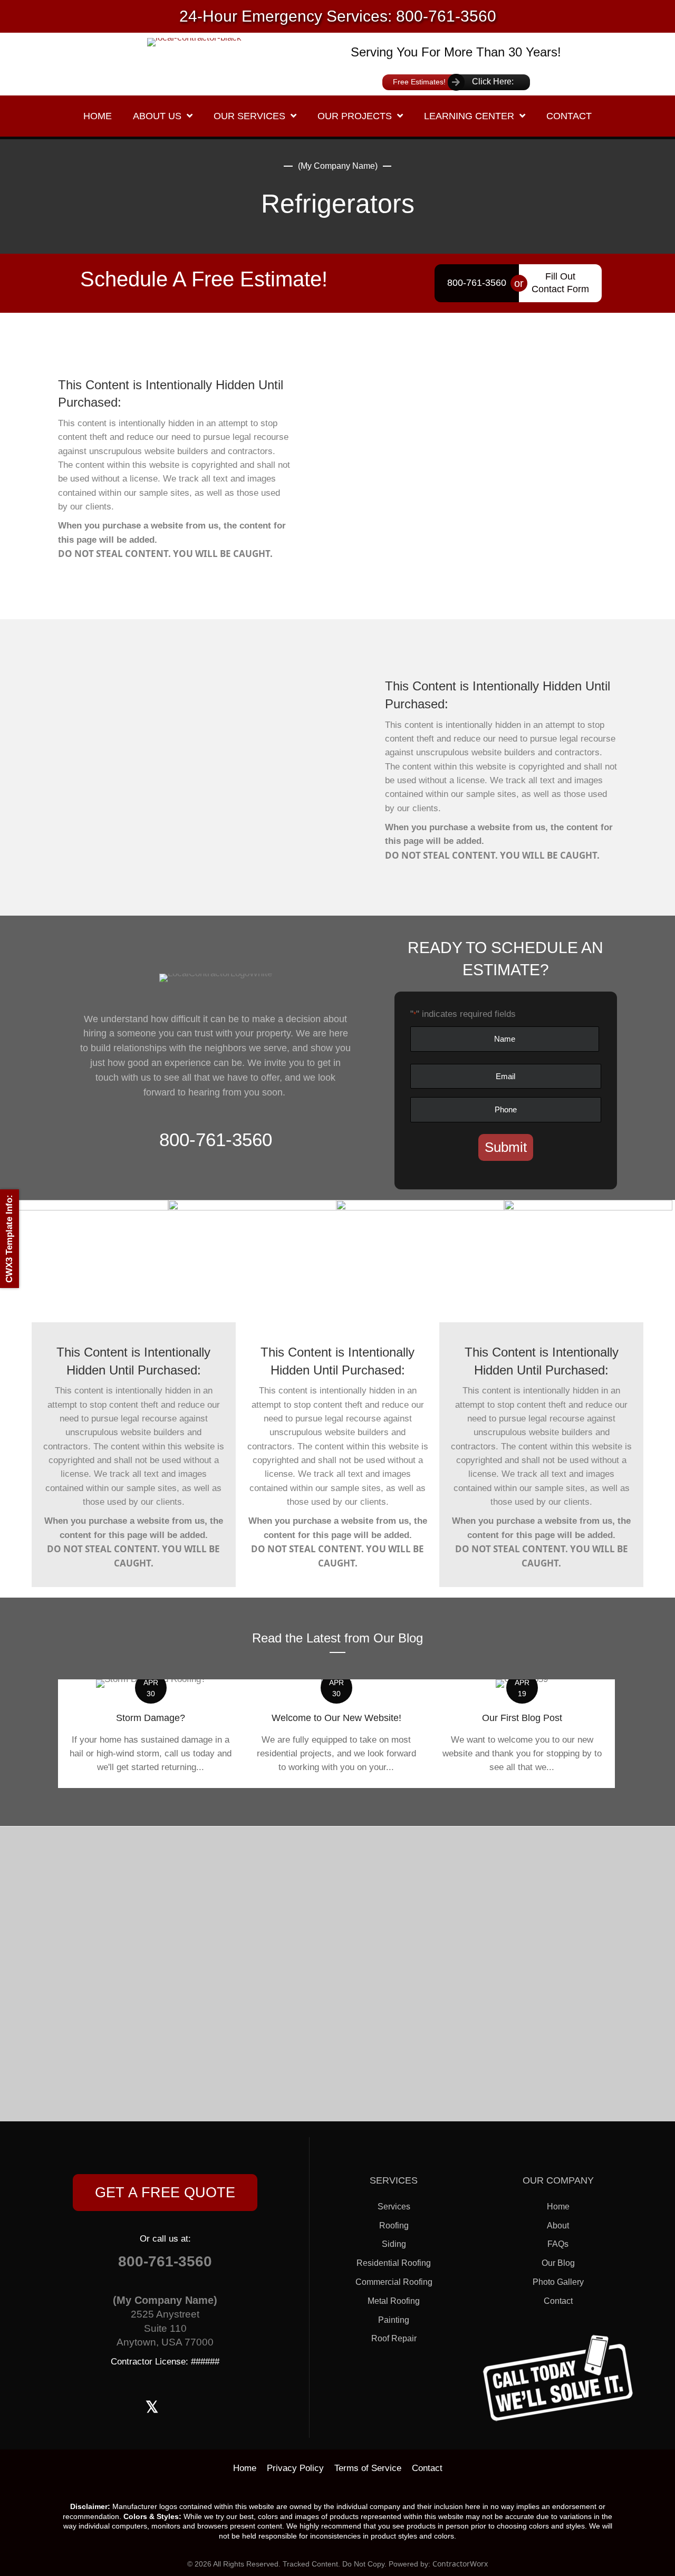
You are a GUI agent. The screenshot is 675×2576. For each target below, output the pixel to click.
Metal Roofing (394, 2301)
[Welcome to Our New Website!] (336, 1733)
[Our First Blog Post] (522, 1733)
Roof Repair (394, 2338)
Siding (394, 2244)
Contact (558, 2301)
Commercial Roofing (394, 2282)
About (558, 2226)
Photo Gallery (558, 2282)
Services (394, 2207)
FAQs (558, 2244)
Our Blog (558, 2263)
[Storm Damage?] (151, 1733)
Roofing (394, 2226)
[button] (165, 2193)
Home (558, 2207)
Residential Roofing (394, 2263)
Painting (394, 2320)
